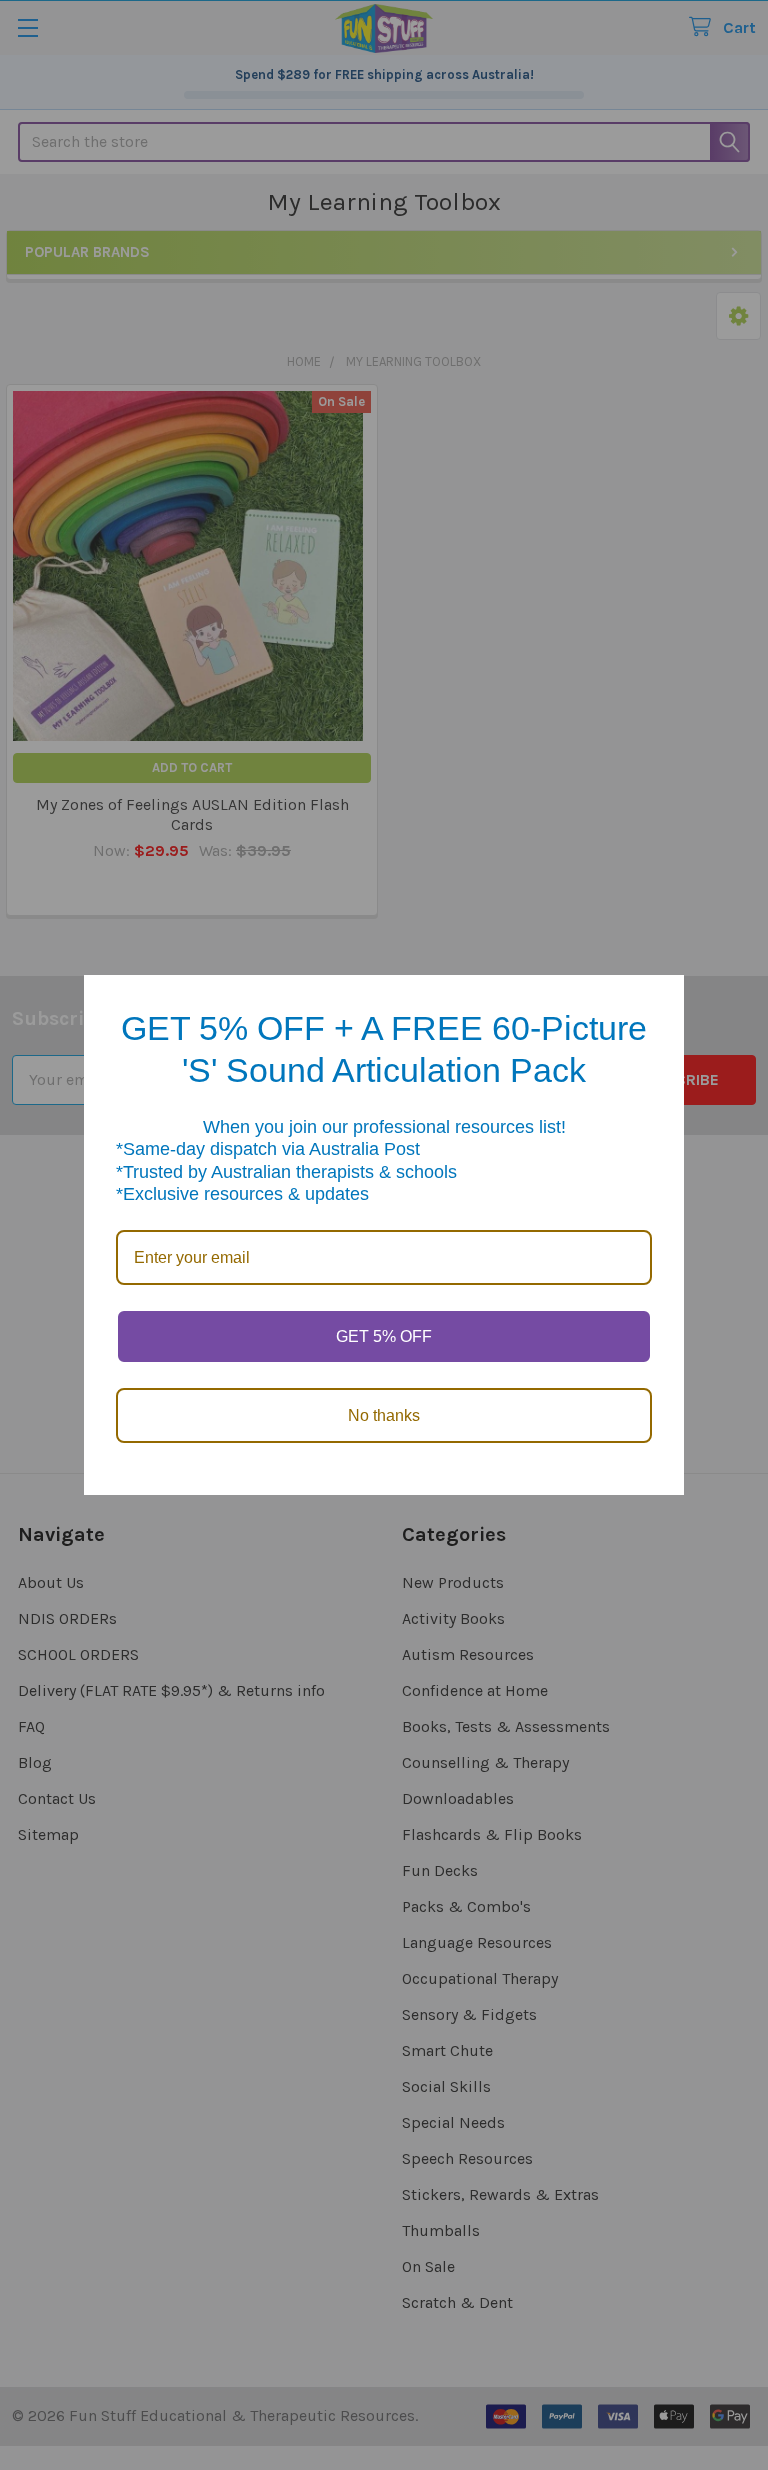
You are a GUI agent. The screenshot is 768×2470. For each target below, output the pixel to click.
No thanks (384, 1415)
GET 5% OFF (384, 1336)
